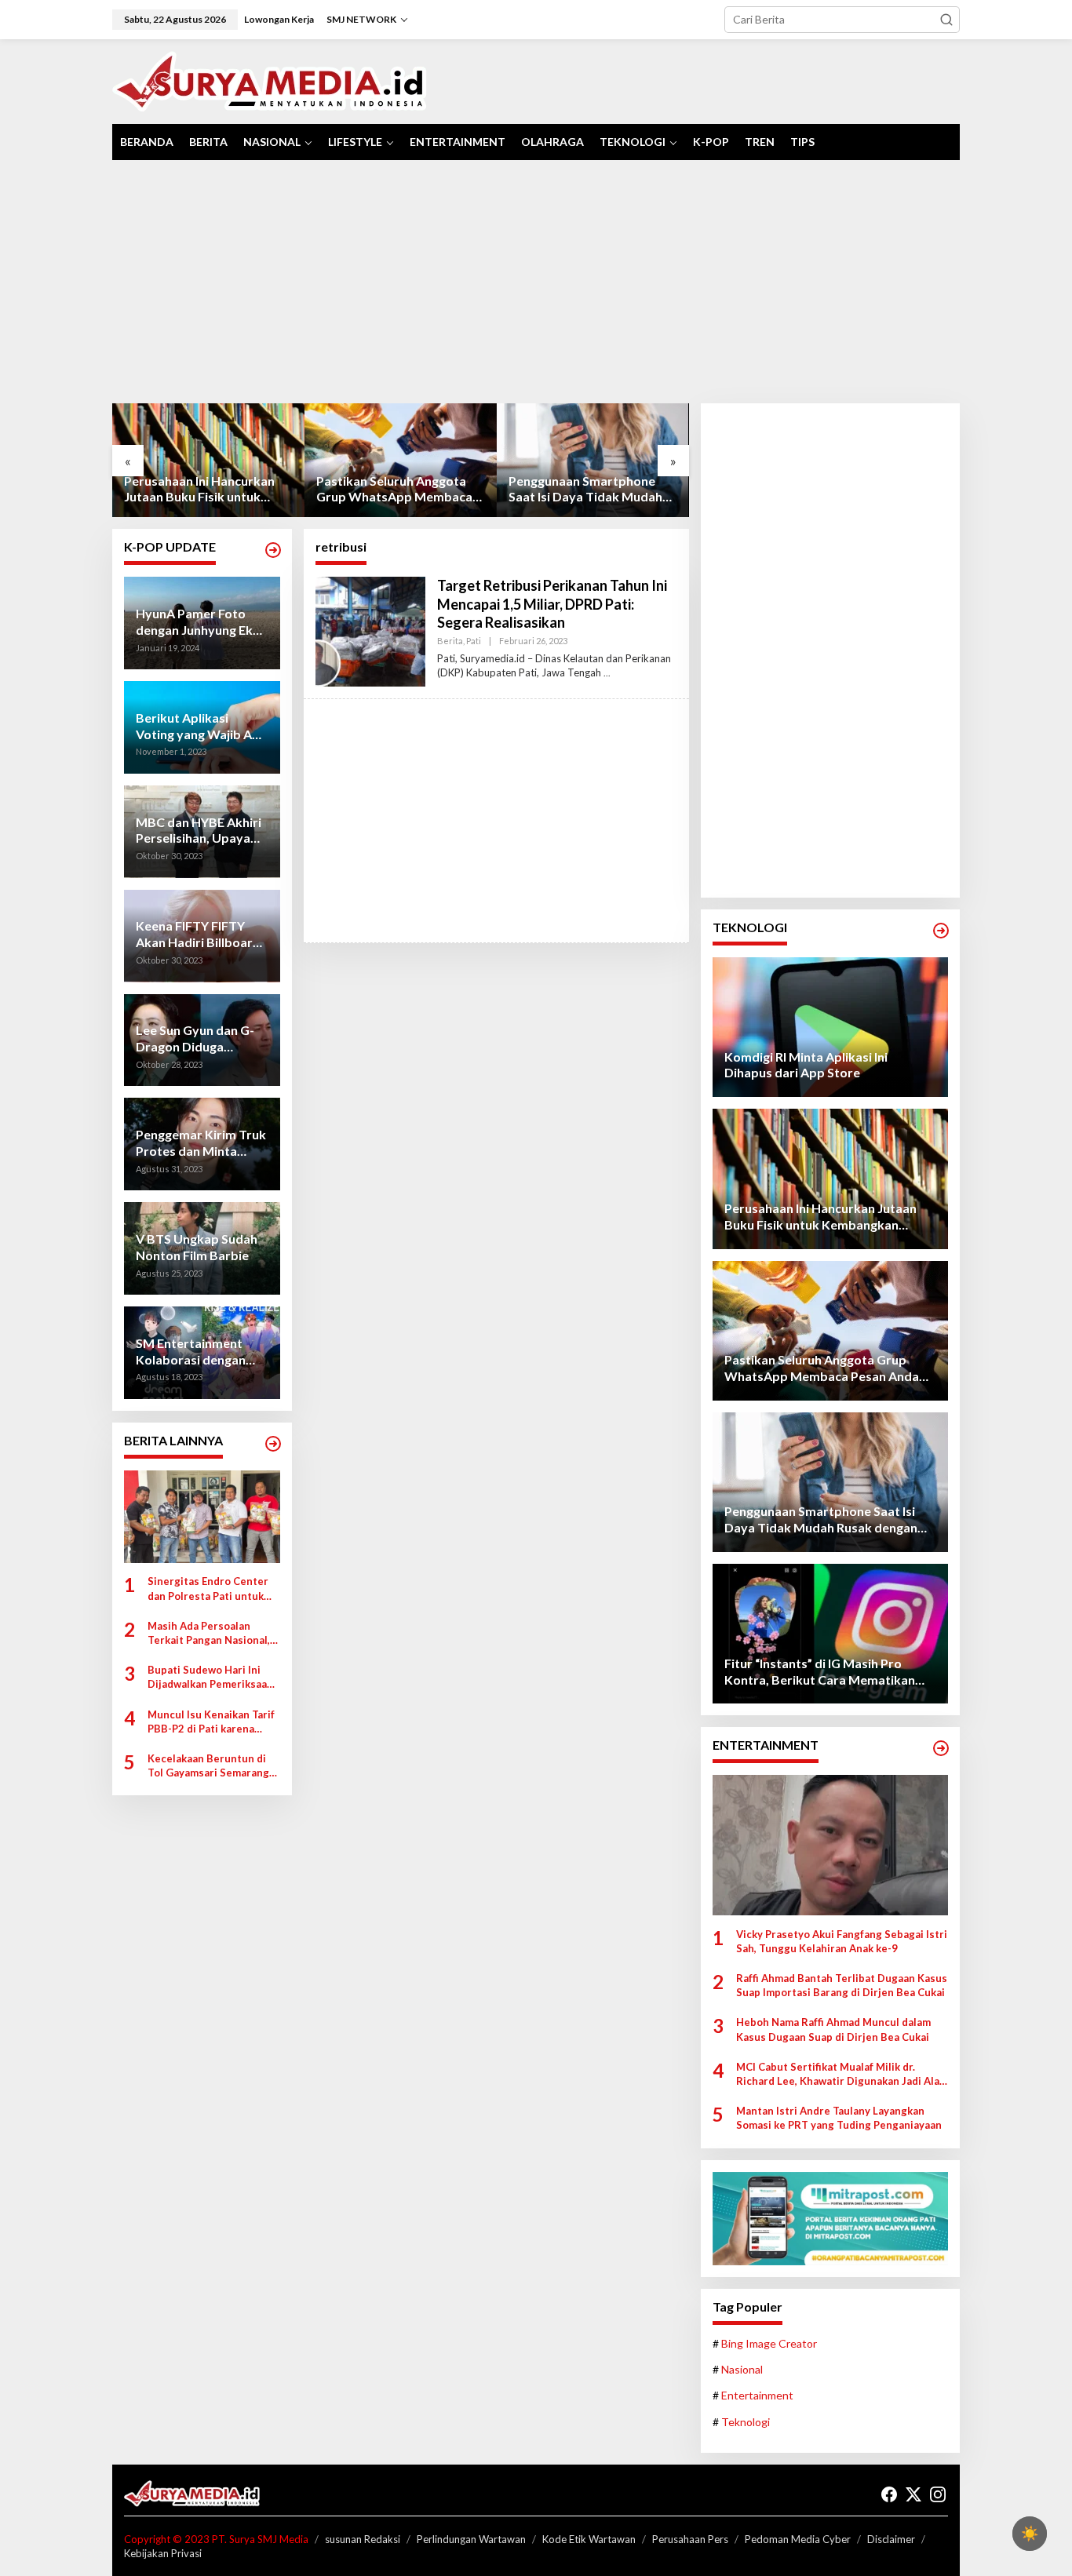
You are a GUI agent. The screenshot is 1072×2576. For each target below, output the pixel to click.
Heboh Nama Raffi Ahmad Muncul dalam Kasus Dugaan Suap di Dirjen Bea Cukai (833, 2029)
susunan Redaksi (363, 2539)
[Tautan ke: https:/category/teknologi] (941, 931)
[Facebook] (889, 2494)
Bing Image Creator (769, 2343)
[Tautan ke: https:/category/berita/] (273, 1444)
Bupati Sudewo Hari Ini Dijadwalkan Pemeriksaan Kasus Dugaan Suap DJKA (210, 1678)
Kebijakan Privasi (163, 2553)
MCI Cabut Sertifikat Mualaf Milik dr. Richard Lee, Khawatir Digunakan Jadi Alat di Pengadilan (840, 2074)
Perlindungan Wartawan (471, 2539)
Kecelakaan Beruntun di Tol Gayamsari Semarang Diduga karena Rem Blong (211, 1766)
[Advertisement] (536, 282)
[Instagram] (938, 2494)
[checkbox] (1030, 2534)
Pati (474, 641)
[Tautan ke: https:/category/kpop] (273, 550)
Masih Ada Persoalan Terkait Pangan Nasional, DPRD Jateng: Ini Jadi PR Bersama (209, 1633)
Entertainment (757, 2395)
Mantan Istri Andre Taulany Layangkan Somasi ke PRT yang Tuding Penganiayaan (839, 2118)
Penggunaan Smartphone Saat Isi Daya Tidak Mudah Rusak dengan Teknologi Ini (394, 490)
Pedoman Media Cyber (798, 2539)
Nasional (742, 2369)
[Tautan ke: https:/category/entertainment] (941, 1748)
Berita (450, 641)
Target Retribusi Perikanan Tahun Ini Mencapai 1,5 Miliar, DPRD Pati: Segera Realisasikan (552, 604)
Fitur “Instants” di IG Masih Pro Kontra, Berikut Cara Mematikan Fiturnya (585, 490)
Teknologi (746, 2422)
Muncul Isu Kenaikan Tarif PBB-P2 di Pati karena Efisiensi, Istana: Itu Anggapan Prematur (211, 1722)
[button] (946, 20)
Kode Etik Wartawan (589, 2539)
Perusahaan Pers (690, 2539)
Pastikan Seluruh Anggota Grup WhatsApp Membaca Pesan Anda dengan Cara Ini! (206, 490)
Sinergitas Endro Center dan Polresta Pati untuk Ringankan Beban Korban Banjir (210, 1589)
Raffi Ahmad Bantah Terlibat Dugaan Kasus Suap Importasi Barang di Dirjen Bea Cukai (842, 1985)
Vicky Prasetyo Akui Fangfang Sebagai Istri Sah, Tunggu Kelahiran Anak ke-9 (842, 1941)
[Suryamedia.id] (270, 80)
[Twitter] (913, 2494)
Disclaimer (891, 2539)
